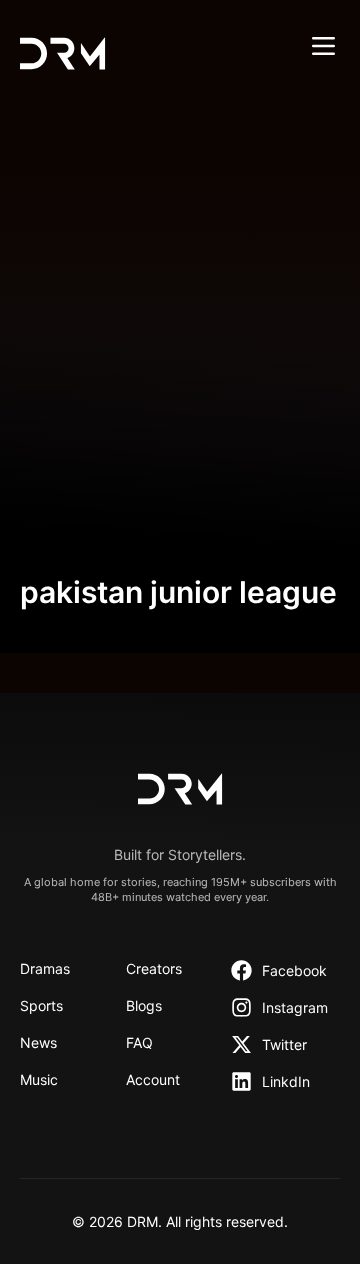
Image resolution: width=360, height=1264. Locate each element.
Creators (154, 968)
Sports (41, 1005)
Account (153, 1079)
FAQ (139, 1042)
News (38, 1042)
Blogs (144, 1005)
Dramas (45, 968)
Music (39, 1079)
